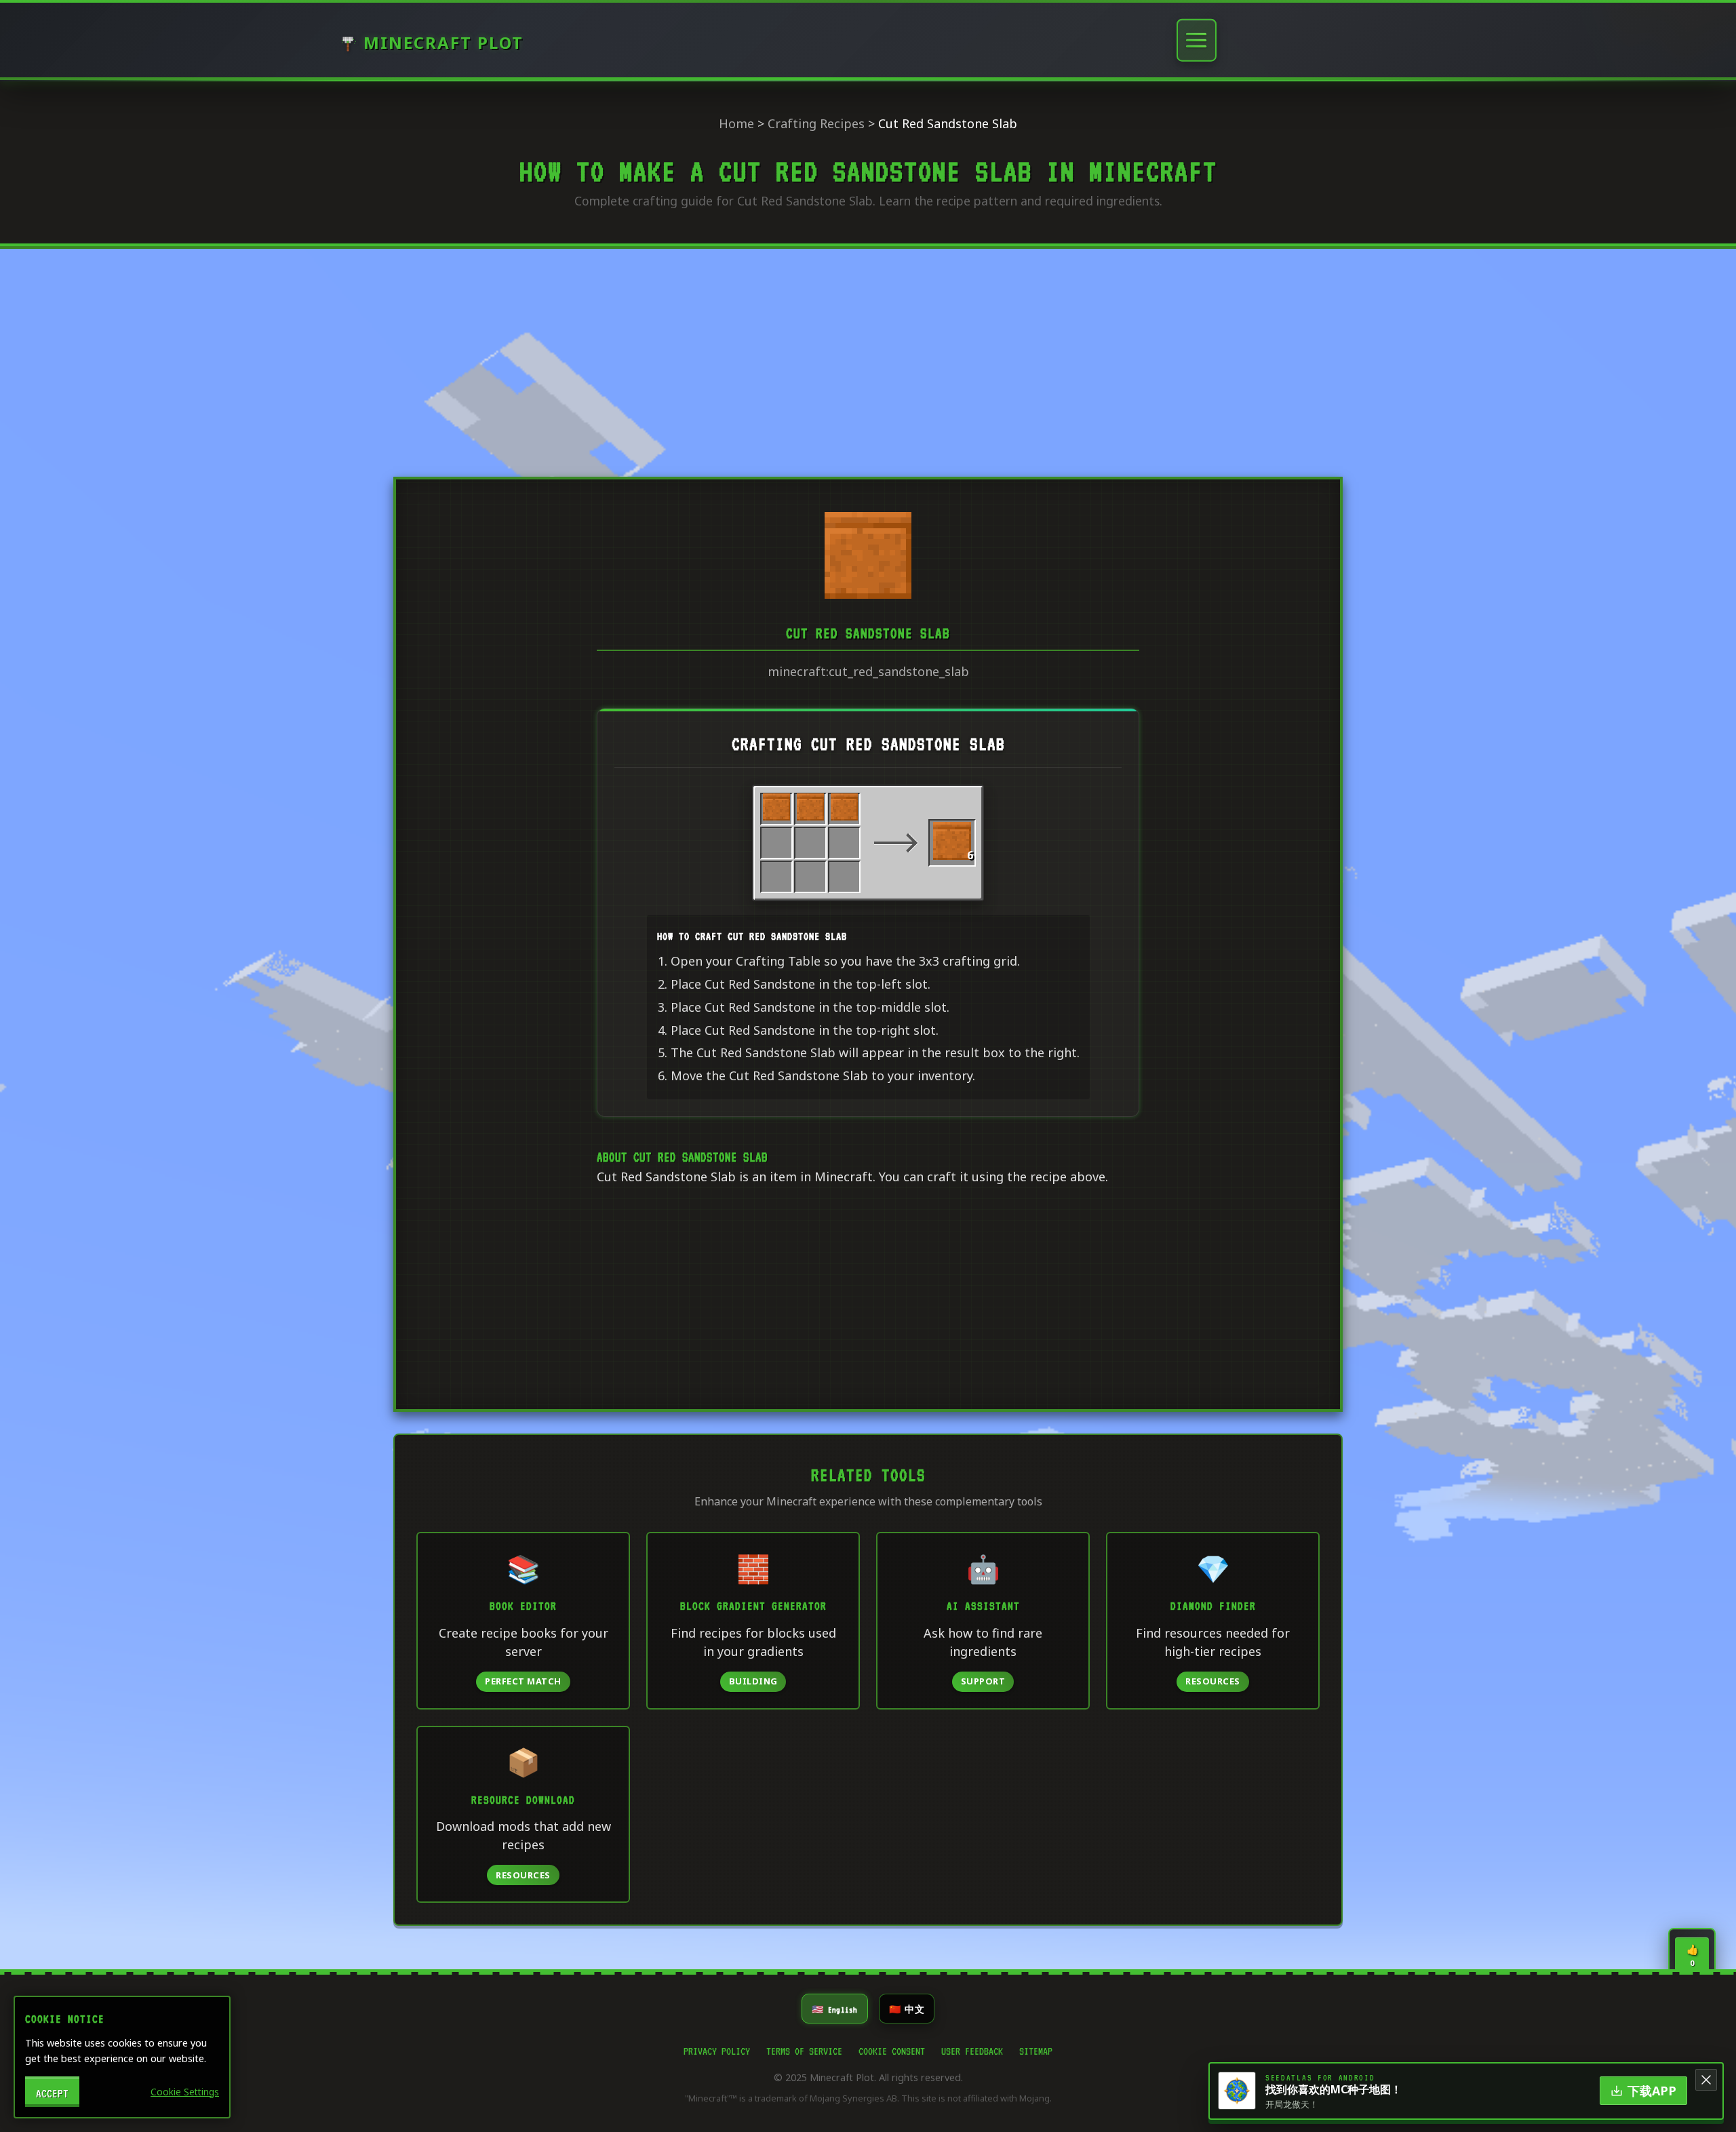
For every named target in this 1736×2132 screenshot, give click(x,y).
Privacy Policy (717, 2049)
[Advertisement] (868, 360)
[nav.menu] (1197, 40)
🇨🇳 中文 (907, 2008)
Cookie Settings (185, 2092)
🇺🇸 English (835, 2008)
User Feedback (972, 2049)
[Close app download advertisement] (1706, 2080)
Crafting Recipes (816, 123)
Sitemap (1036, 2049)
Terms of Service (804, 2049)
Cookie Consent (892, 2049)
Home (736, 123)
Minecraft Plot (443, 43)
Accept (52, 2092)
